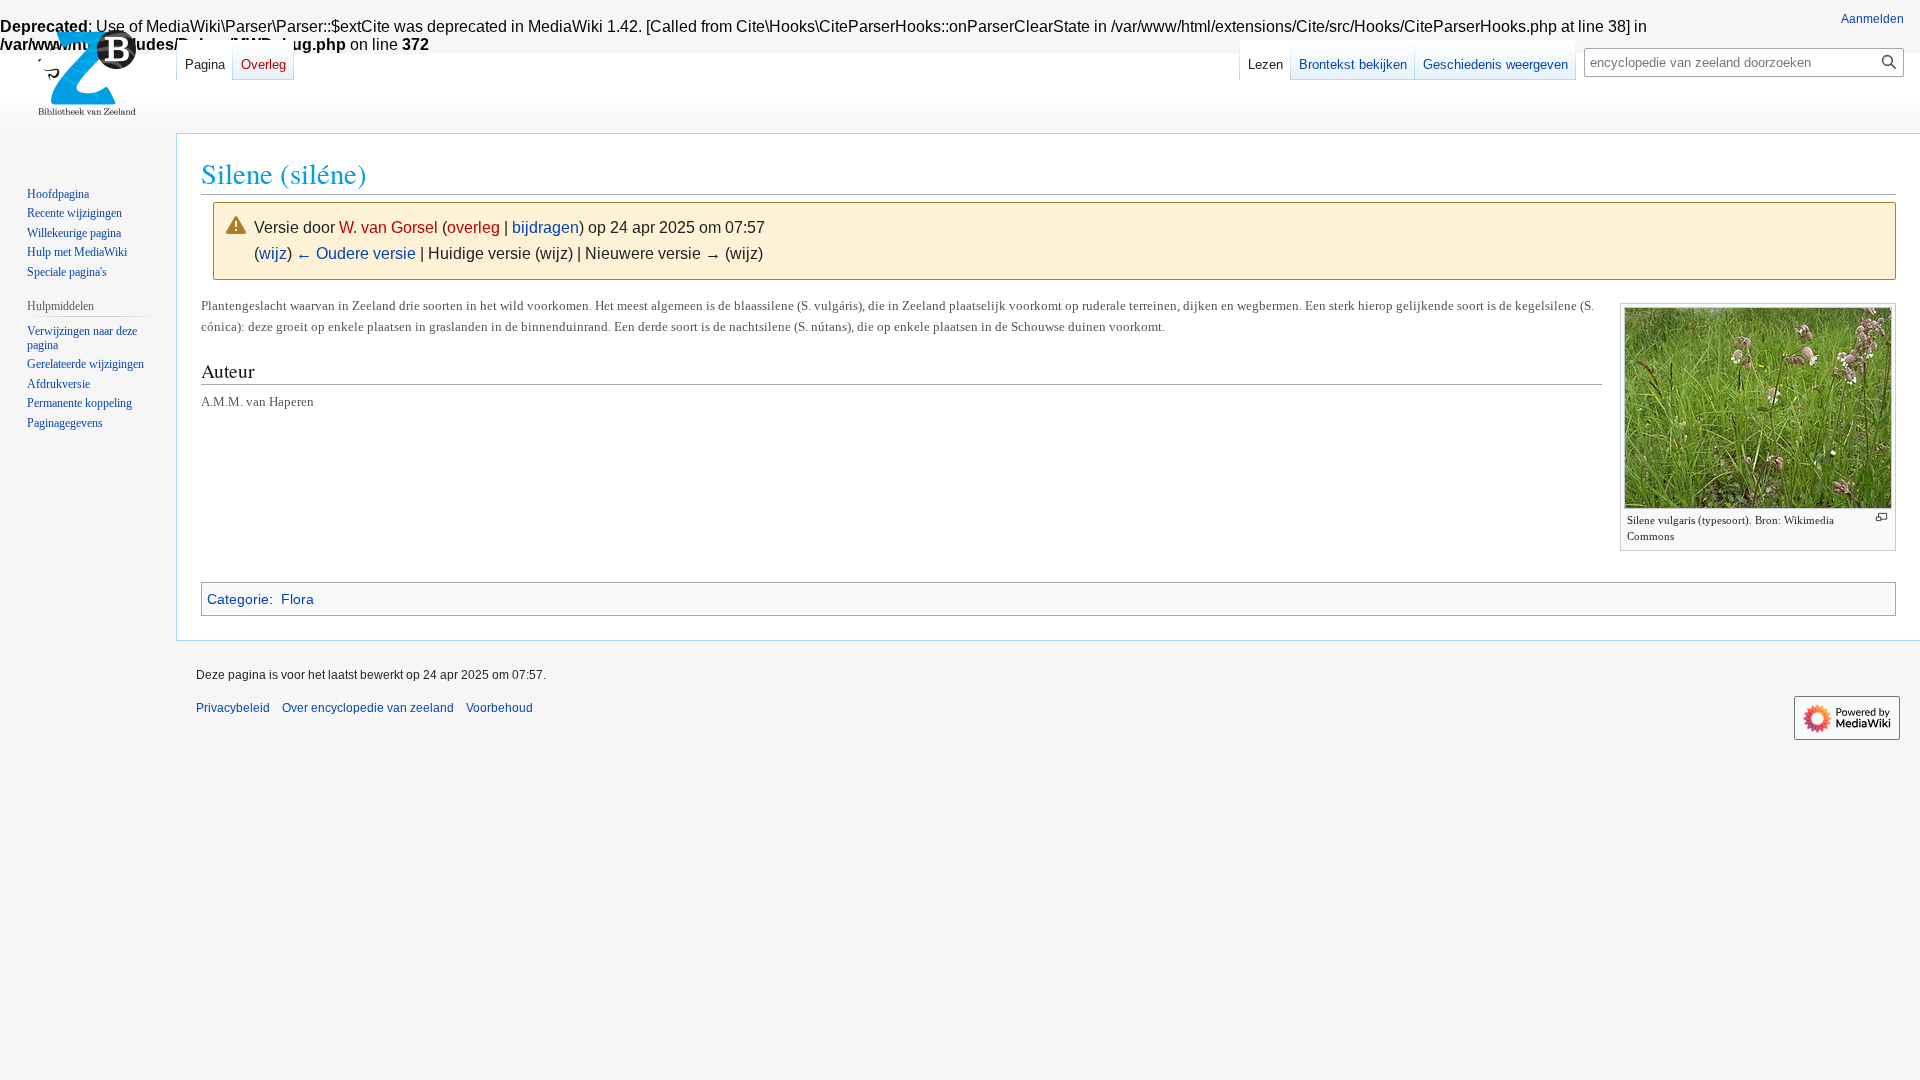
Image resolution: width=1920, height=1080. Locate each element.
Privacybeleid (233, 708)
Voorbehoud (499, 708)
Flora (297, 599)
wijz (273, 253)
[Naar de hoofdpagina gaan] (88, 80)
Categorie (238, 599)
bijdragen (545, 227)
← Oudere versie (356, 253)
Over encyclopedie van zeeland (368, 708)
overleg (473, 227)
